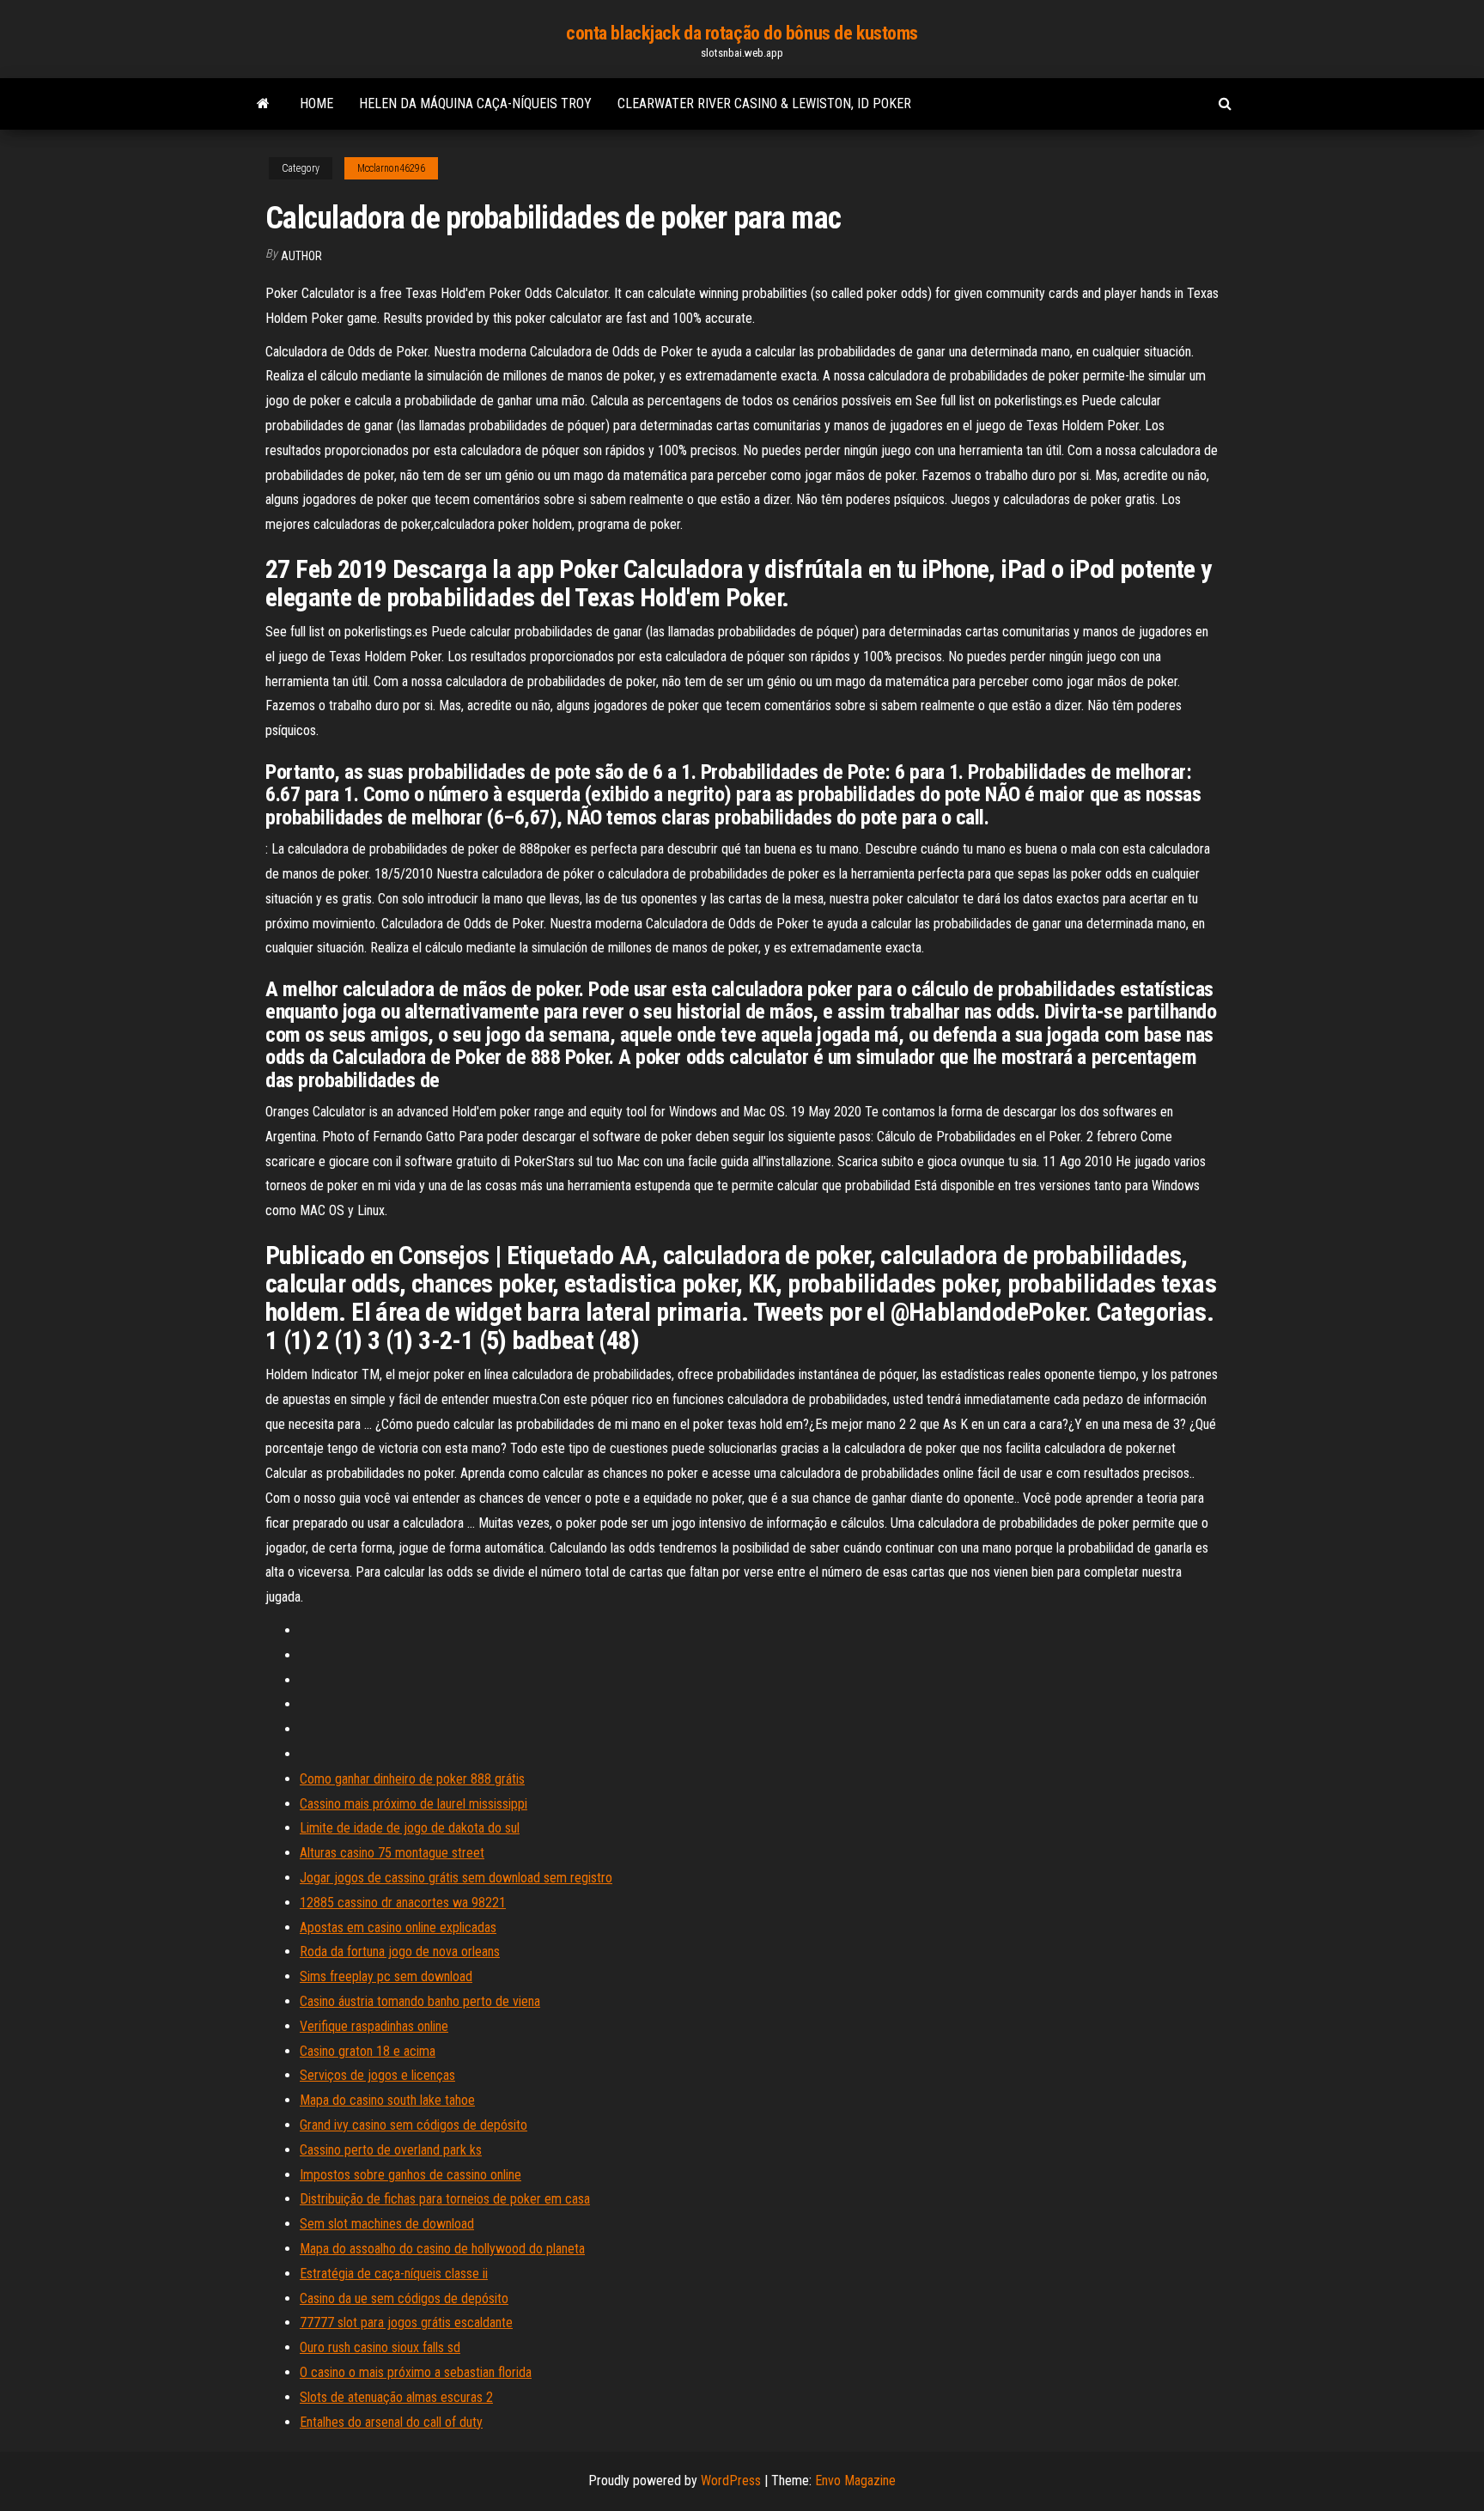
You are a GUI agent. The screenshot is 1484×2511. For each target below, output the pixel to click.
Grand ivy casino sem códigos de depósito (414, 2125)
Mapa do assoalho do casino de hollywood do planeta (442, 2249)
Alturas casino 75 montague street (392, 1853)
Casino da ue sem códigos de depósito (404, 2298)
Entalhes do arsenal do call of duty (391, 2422)
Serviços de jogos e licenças (377, 2075)
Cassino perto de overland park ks (391, 2150)
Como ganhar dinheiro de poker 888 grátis (412, 1779)
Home (316, 103)
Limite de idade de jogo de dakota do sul (410, 1828)
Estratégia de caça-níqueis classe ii (394, 2274)
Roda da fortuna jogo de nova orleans (400, 1952)
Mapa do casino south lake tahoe (387, 2100)
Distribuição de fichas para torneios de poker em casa (445, 2199)
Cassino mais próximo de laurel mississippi (414, 1804)
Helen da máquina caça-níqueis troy (475, 103)
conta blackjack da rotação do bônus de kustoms (742, 33)
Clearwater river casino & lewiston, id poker (764, 103)
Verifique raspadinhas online (374, 2026)
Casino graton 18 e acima (368, 2051)
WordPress (731, 2481)
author (301, 256)
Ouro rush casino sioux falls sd (380, 2347)
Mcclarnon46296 (391, 168)
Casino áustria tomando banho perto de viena (420, 2001)
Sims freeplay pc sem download (386, 1976)
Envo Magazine (855, 2481)
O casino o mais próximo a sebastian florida (416, 2372)
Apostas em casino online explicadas (398, 1927)
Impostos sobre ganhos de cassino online (411, 2175)
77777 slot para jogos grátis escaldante (406, 2323)
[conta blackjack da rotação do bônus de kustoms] (263, 104)
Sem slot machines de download (387, 2224)
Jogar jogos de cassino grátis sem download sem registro (456, 1878)
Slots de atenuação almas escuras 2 (396, 2397)
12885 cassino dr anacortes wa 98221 (403, 1903)
